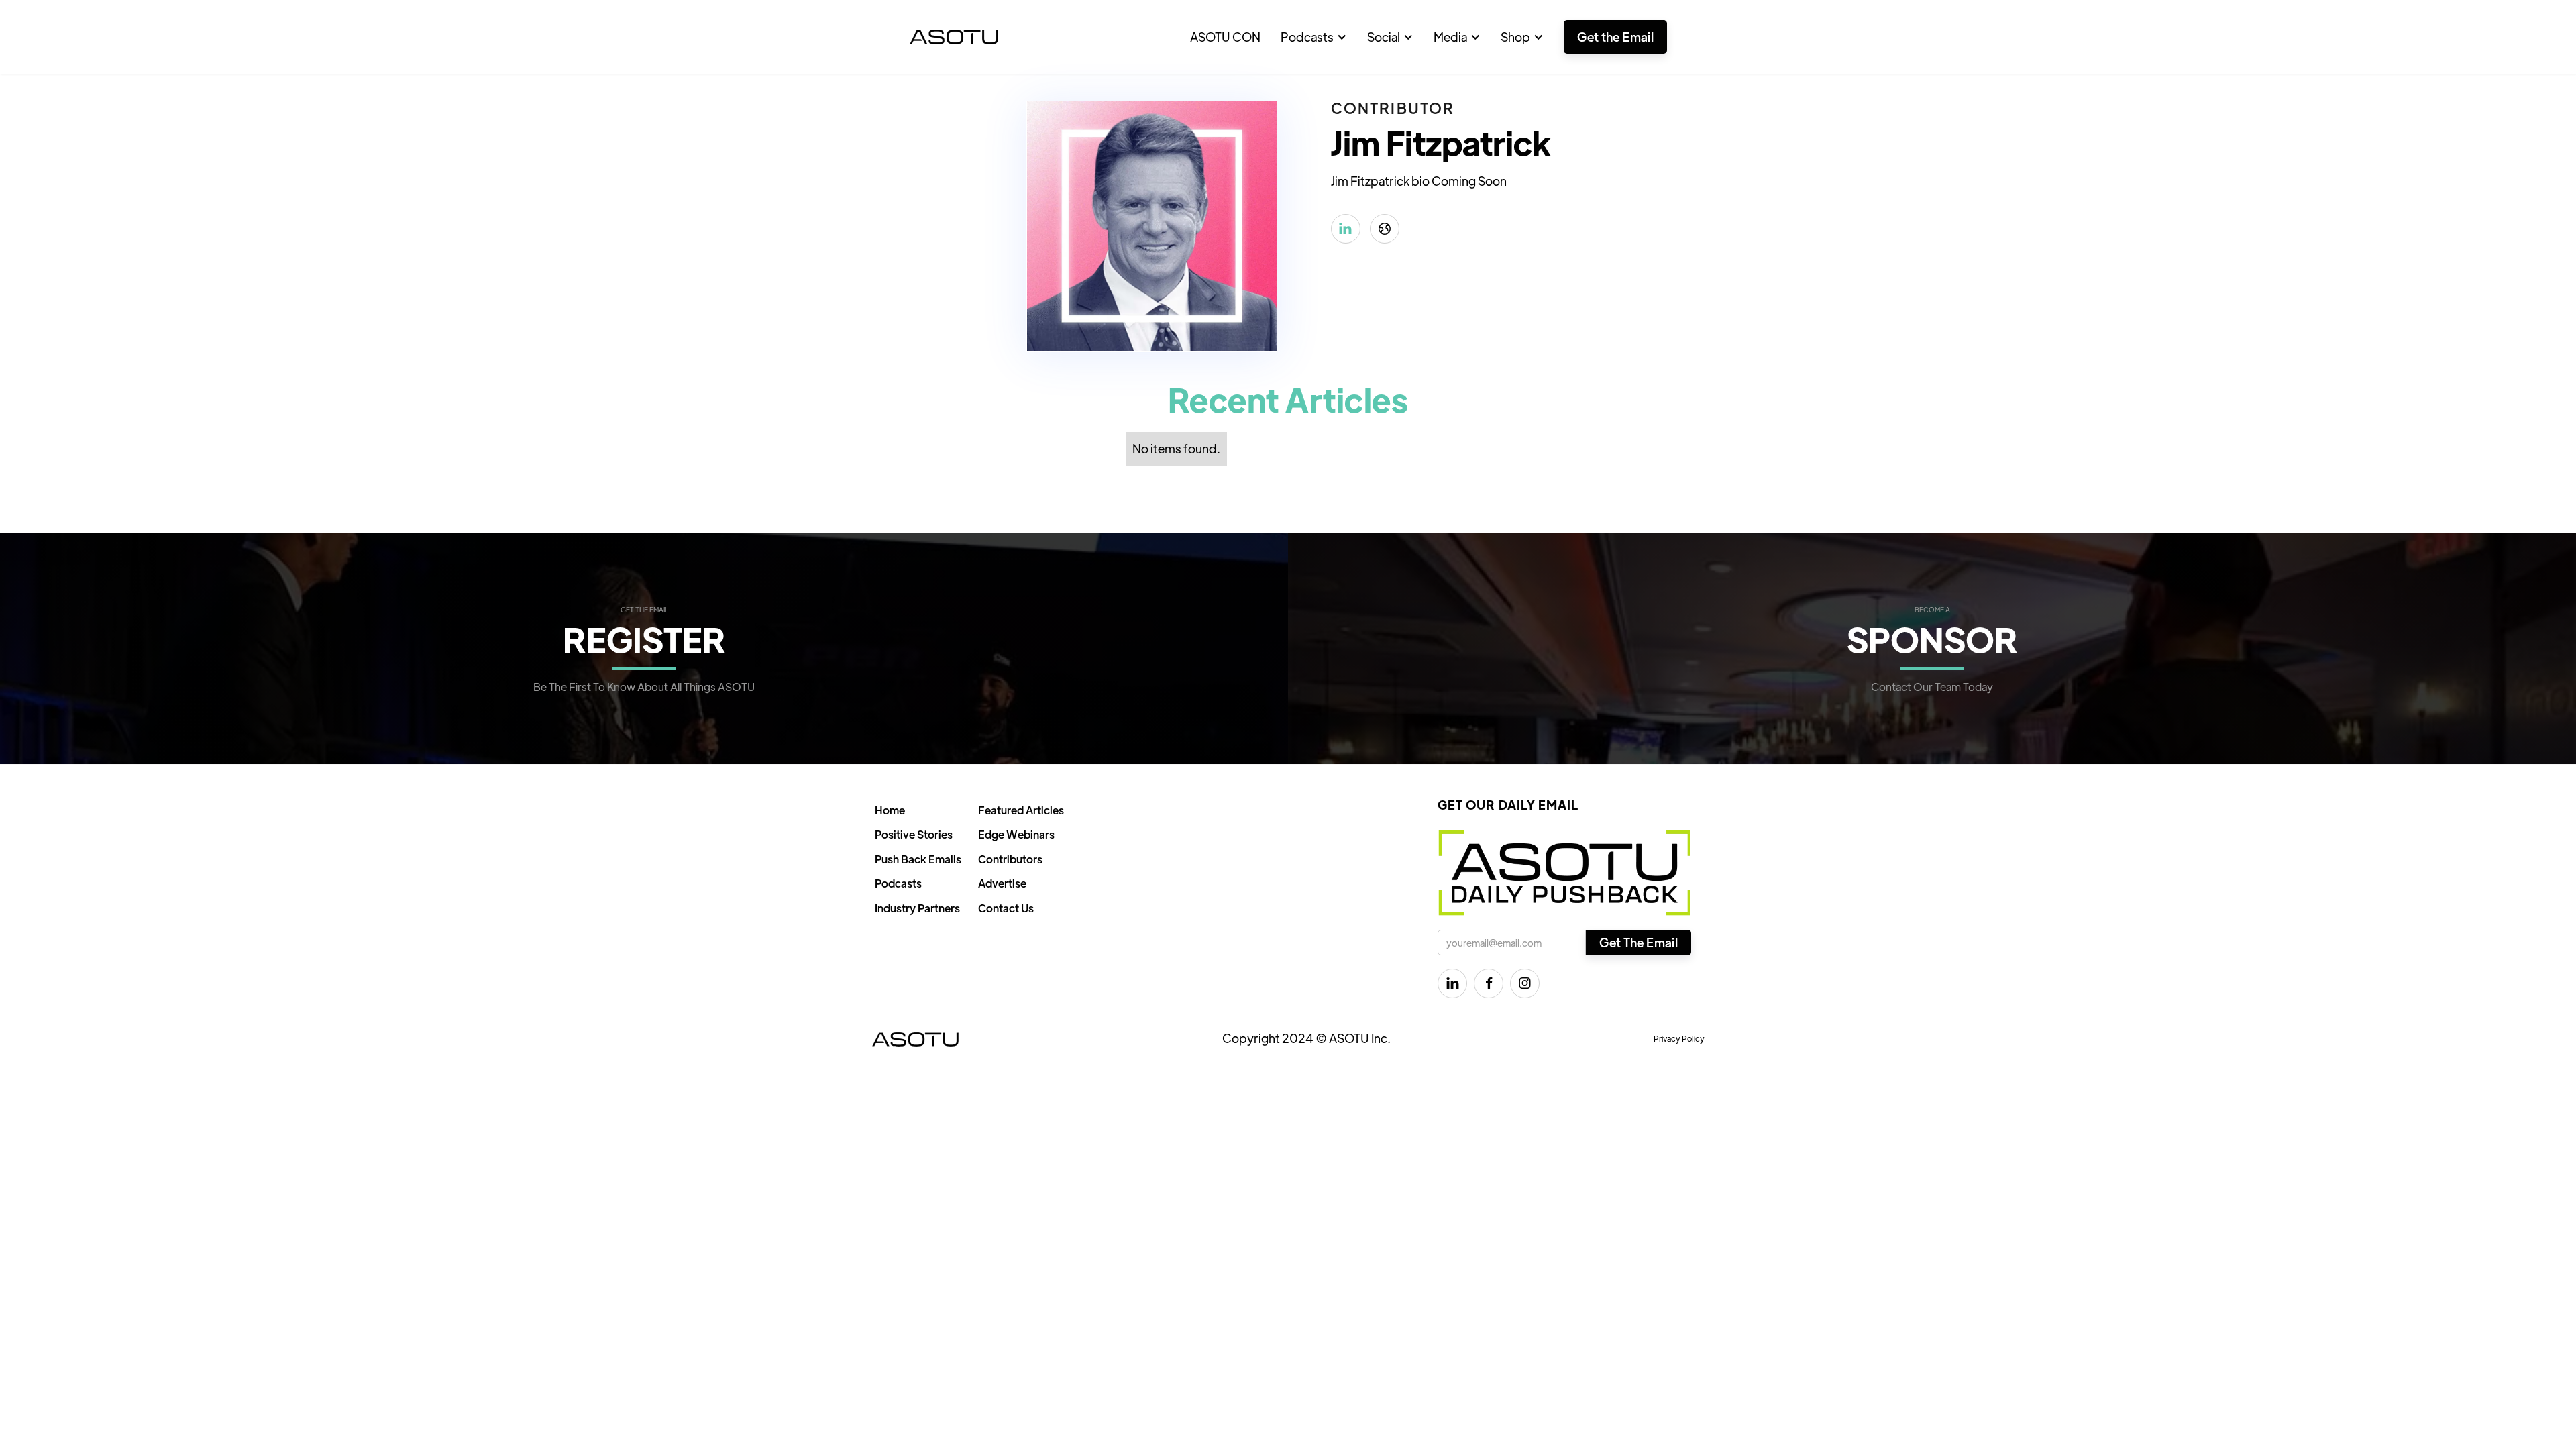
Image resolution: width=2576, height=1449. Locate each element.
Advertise (1002, 883)
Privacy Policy (1679, 1038)
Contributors (1010, 859)
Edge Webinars (1016, 834)
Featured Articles (1021, 810)
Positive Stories (914, 834)
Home (890, 810)
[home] (954, 37)
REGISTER (644, 638)
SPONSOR (1932, 638)
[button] (1314, 37)
